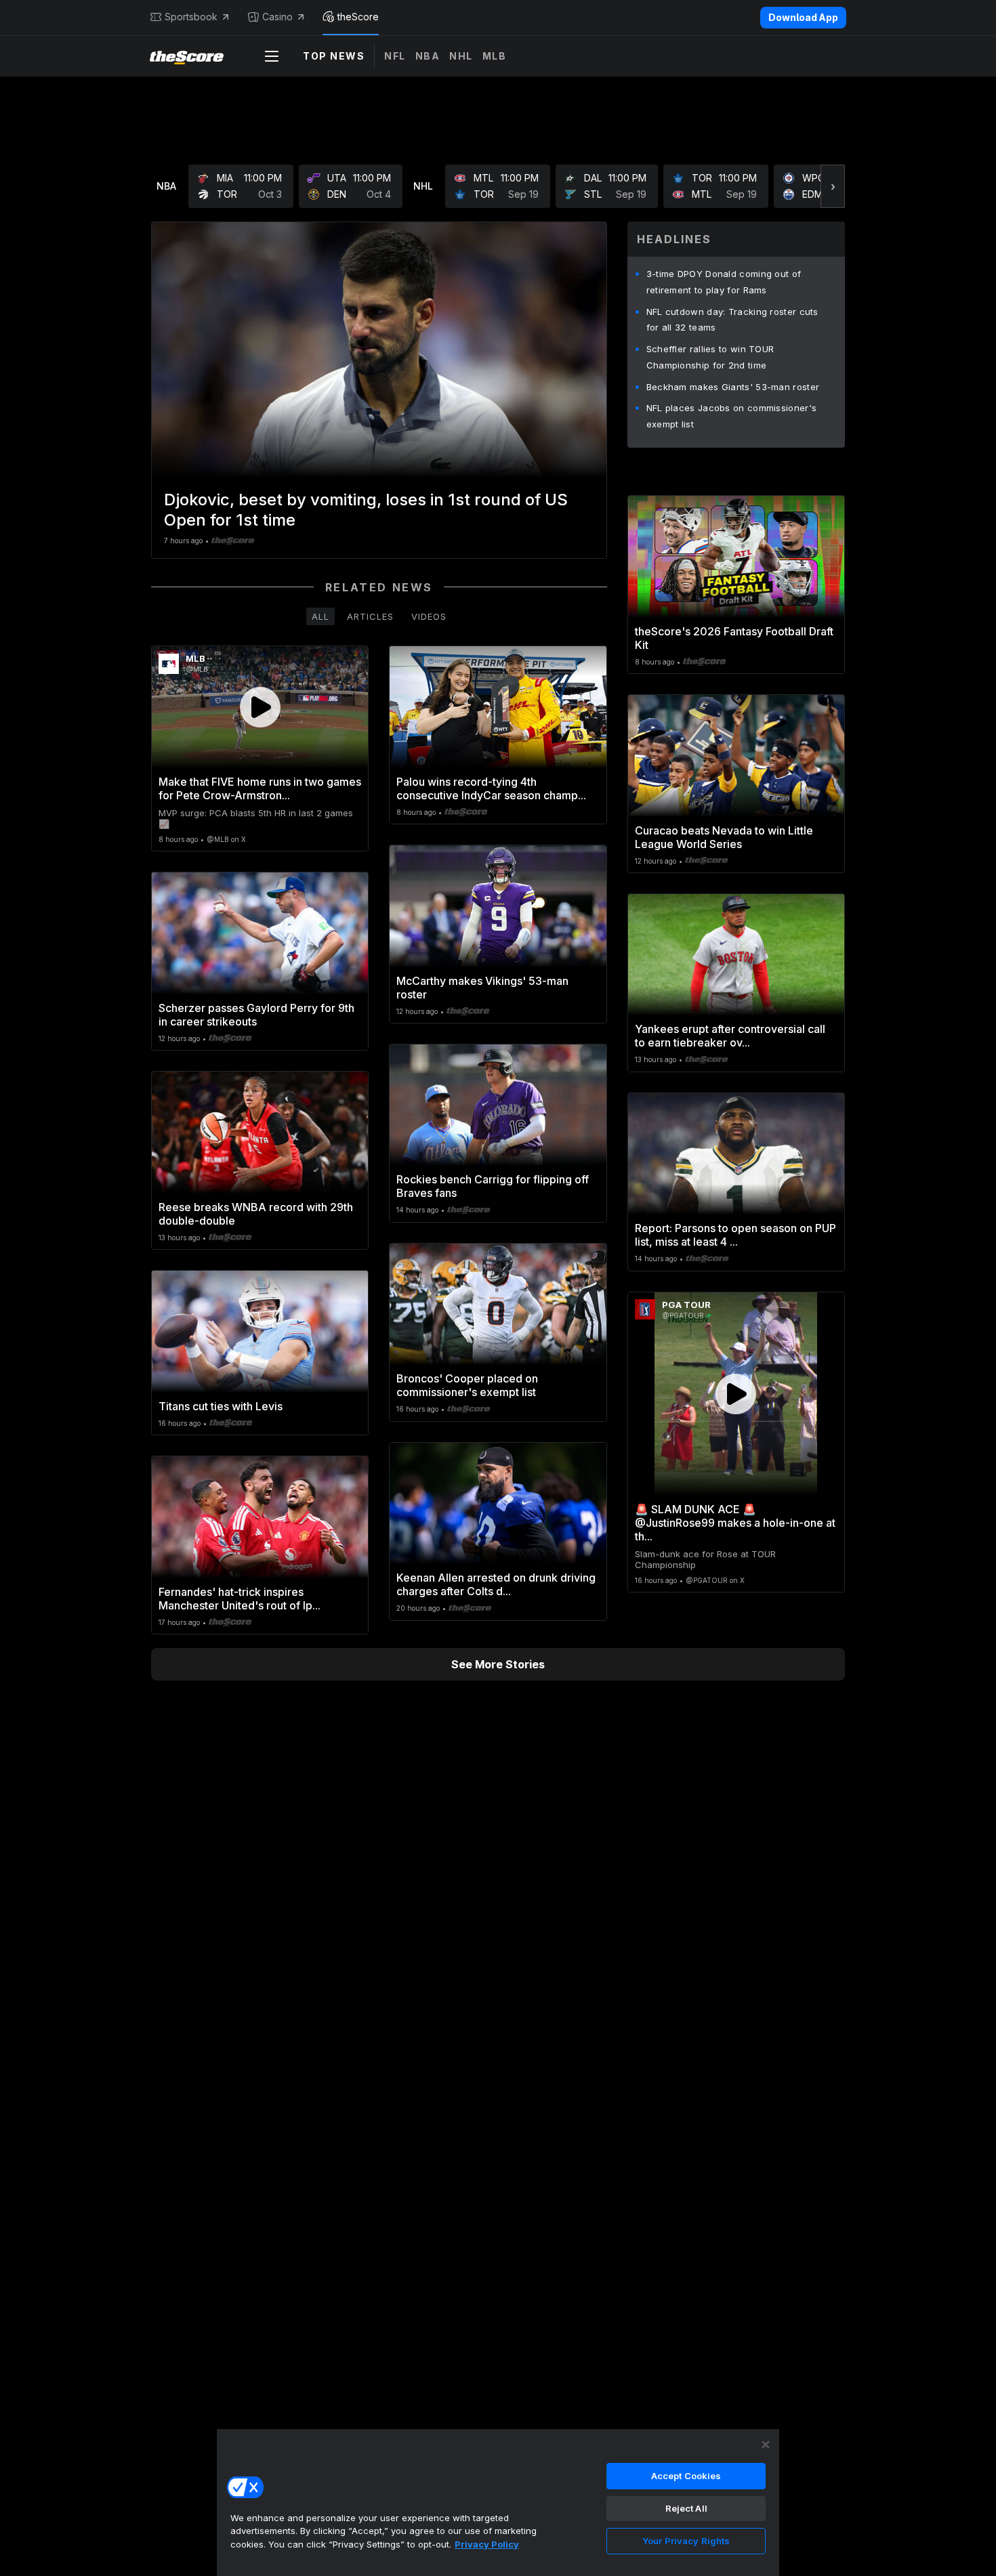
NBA (428, 56)
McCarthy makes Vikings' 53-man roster (482, 988)
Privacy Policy (487, 2544)
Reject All (686, 2508)
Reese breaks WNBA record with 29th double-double (256, 1214)
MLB (495, 56)
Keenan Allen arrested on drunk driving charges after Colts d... (496, 1584)
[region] (498, 2502)
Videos (429, 616)
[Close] (766, 2445)
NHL (461, 56)
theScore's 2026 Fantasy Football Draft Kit (734, 638)
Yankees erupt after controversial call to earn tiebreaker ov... (730, 1036)
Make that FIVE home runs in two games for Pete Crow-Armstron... (260, 788)
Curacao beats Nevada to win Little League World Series (724, 837)
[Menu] (272, 56)
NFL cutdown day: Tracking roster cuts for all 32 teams (732, 320)
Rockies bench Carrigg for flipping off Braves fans (493, 1186)
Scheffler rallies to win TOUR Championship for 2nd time (710, 357)
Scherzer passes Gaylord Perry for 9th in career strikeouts (256, 1015)
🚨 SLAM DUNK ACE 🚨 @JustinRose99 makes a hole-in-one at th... (735, 1523)
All (320, 616)
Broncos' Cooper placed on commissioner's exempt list (467, 1385)
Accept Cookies (686, 2476)
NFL (395, 56)
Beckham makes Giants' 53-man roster (733, 387)
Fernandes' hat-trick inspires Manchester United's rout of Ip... (240, 1599)
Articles (370, 616)
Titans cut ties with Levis (221, 1406)
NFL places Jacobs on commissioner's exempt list (732, 416)
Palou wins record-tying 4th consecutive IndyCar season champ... (491, 788)
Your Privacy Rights (686, 2541)
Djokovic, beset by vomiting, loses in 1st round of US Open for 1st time (366, 510)
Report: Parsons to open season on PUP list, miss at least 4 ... (735, 1235)
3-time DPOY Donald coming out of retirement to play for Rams (724, 282)
